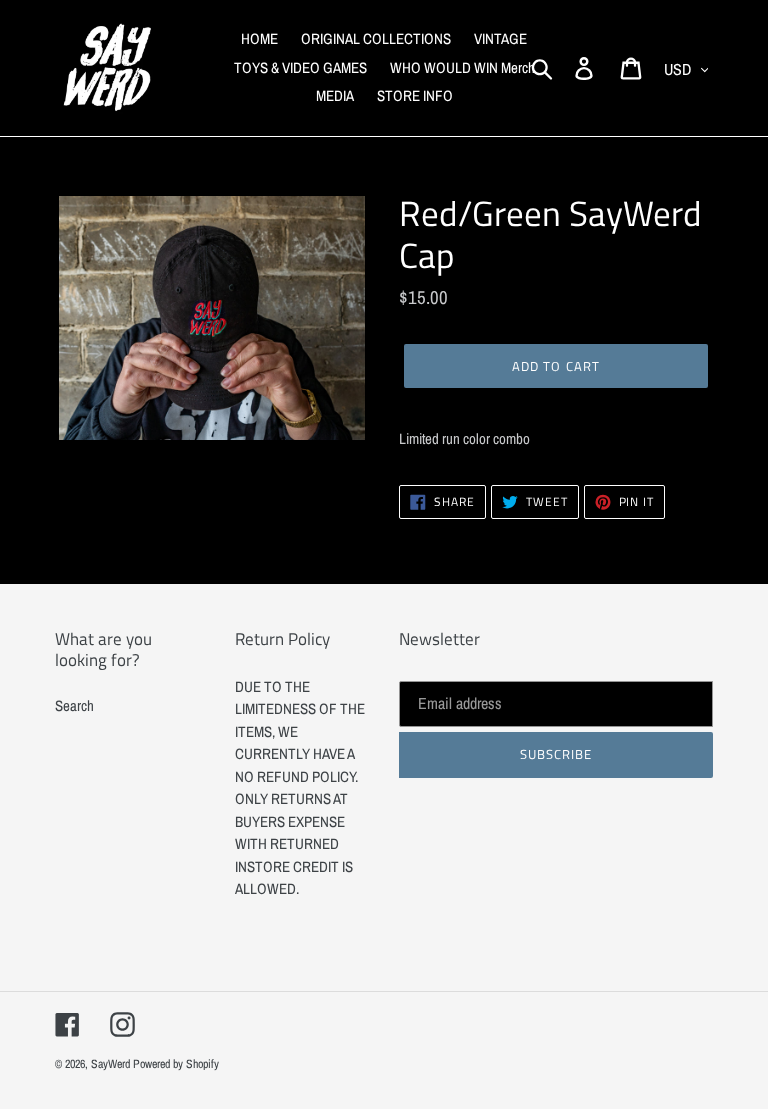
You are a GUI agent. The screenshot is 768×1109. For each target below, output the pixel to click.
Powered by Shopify (176, 1064)
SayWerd (110, 1064)
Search (74, 705)
